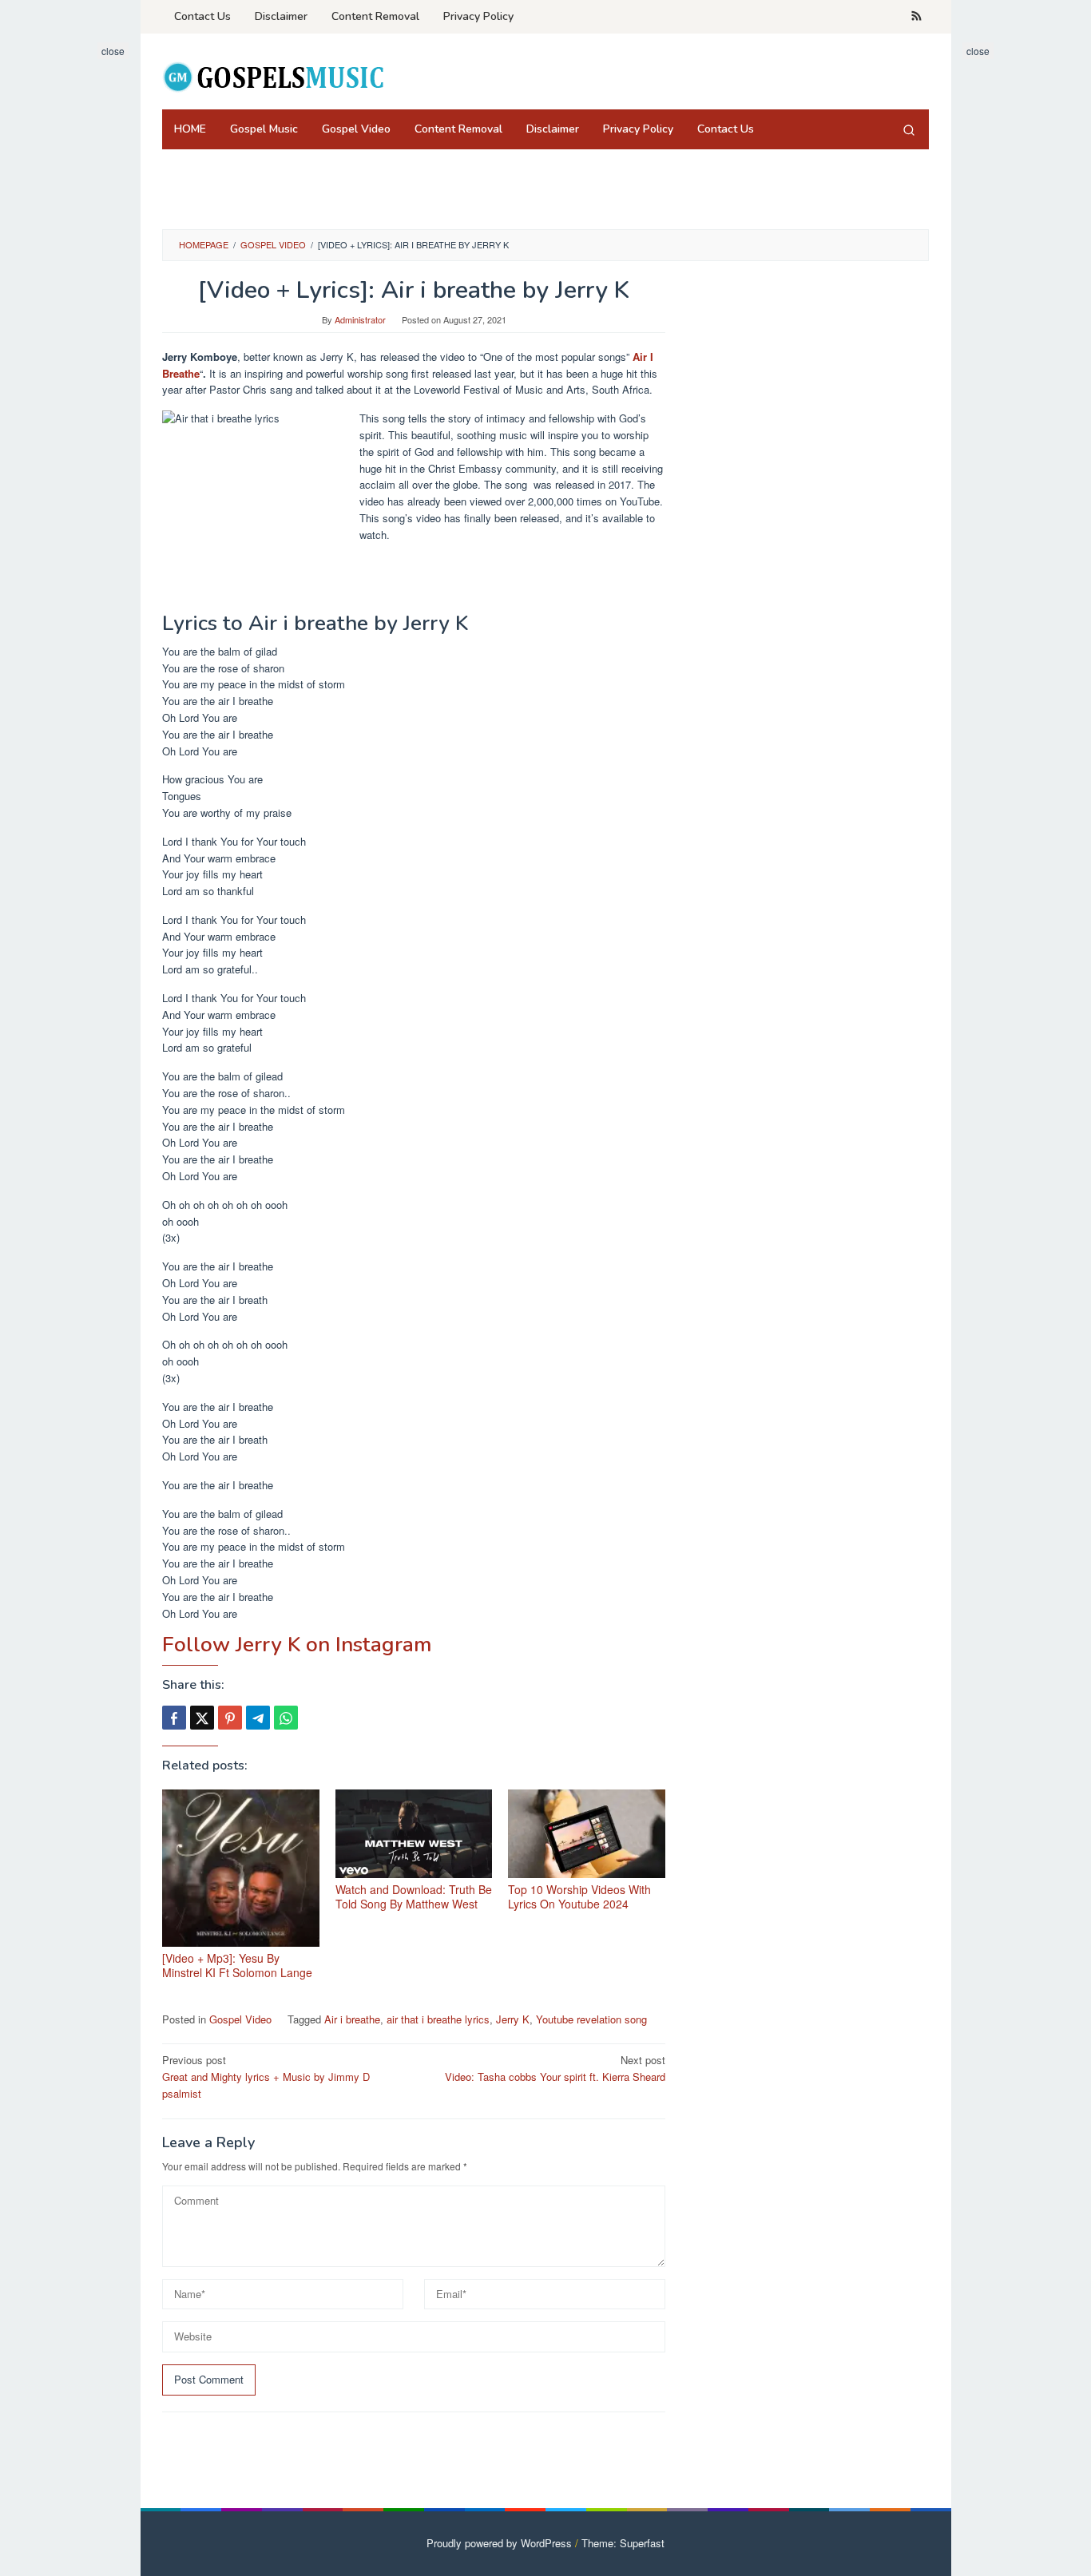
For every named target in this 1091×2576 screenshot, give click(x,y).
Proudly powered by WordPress (499, 2543)
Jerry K (513, 2019)
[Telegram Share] (258, 1718)
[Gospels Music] (273, 76)
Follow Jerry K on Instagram (297, 1645)
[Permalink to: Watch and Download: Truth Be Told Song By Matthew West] (414, 1834)
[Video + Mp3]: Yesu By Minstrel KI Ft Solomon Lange (237, 1965)
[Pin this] (230, 1718)
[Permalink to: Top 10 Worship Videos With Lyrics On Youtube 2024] (587, 1834)
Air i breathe (352, 2019)
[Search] (909, 129)
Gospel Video (240, 2019)
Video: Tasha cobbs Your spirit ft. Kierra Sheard (555, 2068)
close (113, 51)
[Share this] (174, 1718)
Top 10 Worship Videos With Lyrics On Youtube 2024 (579, 1896)
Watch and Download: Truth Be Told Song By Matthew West (414, 1896)
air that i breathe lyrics (438, 2019)
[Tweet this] (202, 1718)
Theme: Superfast (623, 2543)
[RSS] (916, 17)
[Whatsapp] (286, 1718)
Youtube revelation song (591, 2019)
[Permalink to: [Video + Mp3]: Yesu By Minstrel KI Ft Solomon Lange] (241, 1868)
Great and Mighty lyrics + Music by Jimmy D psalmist (266, 2077)
